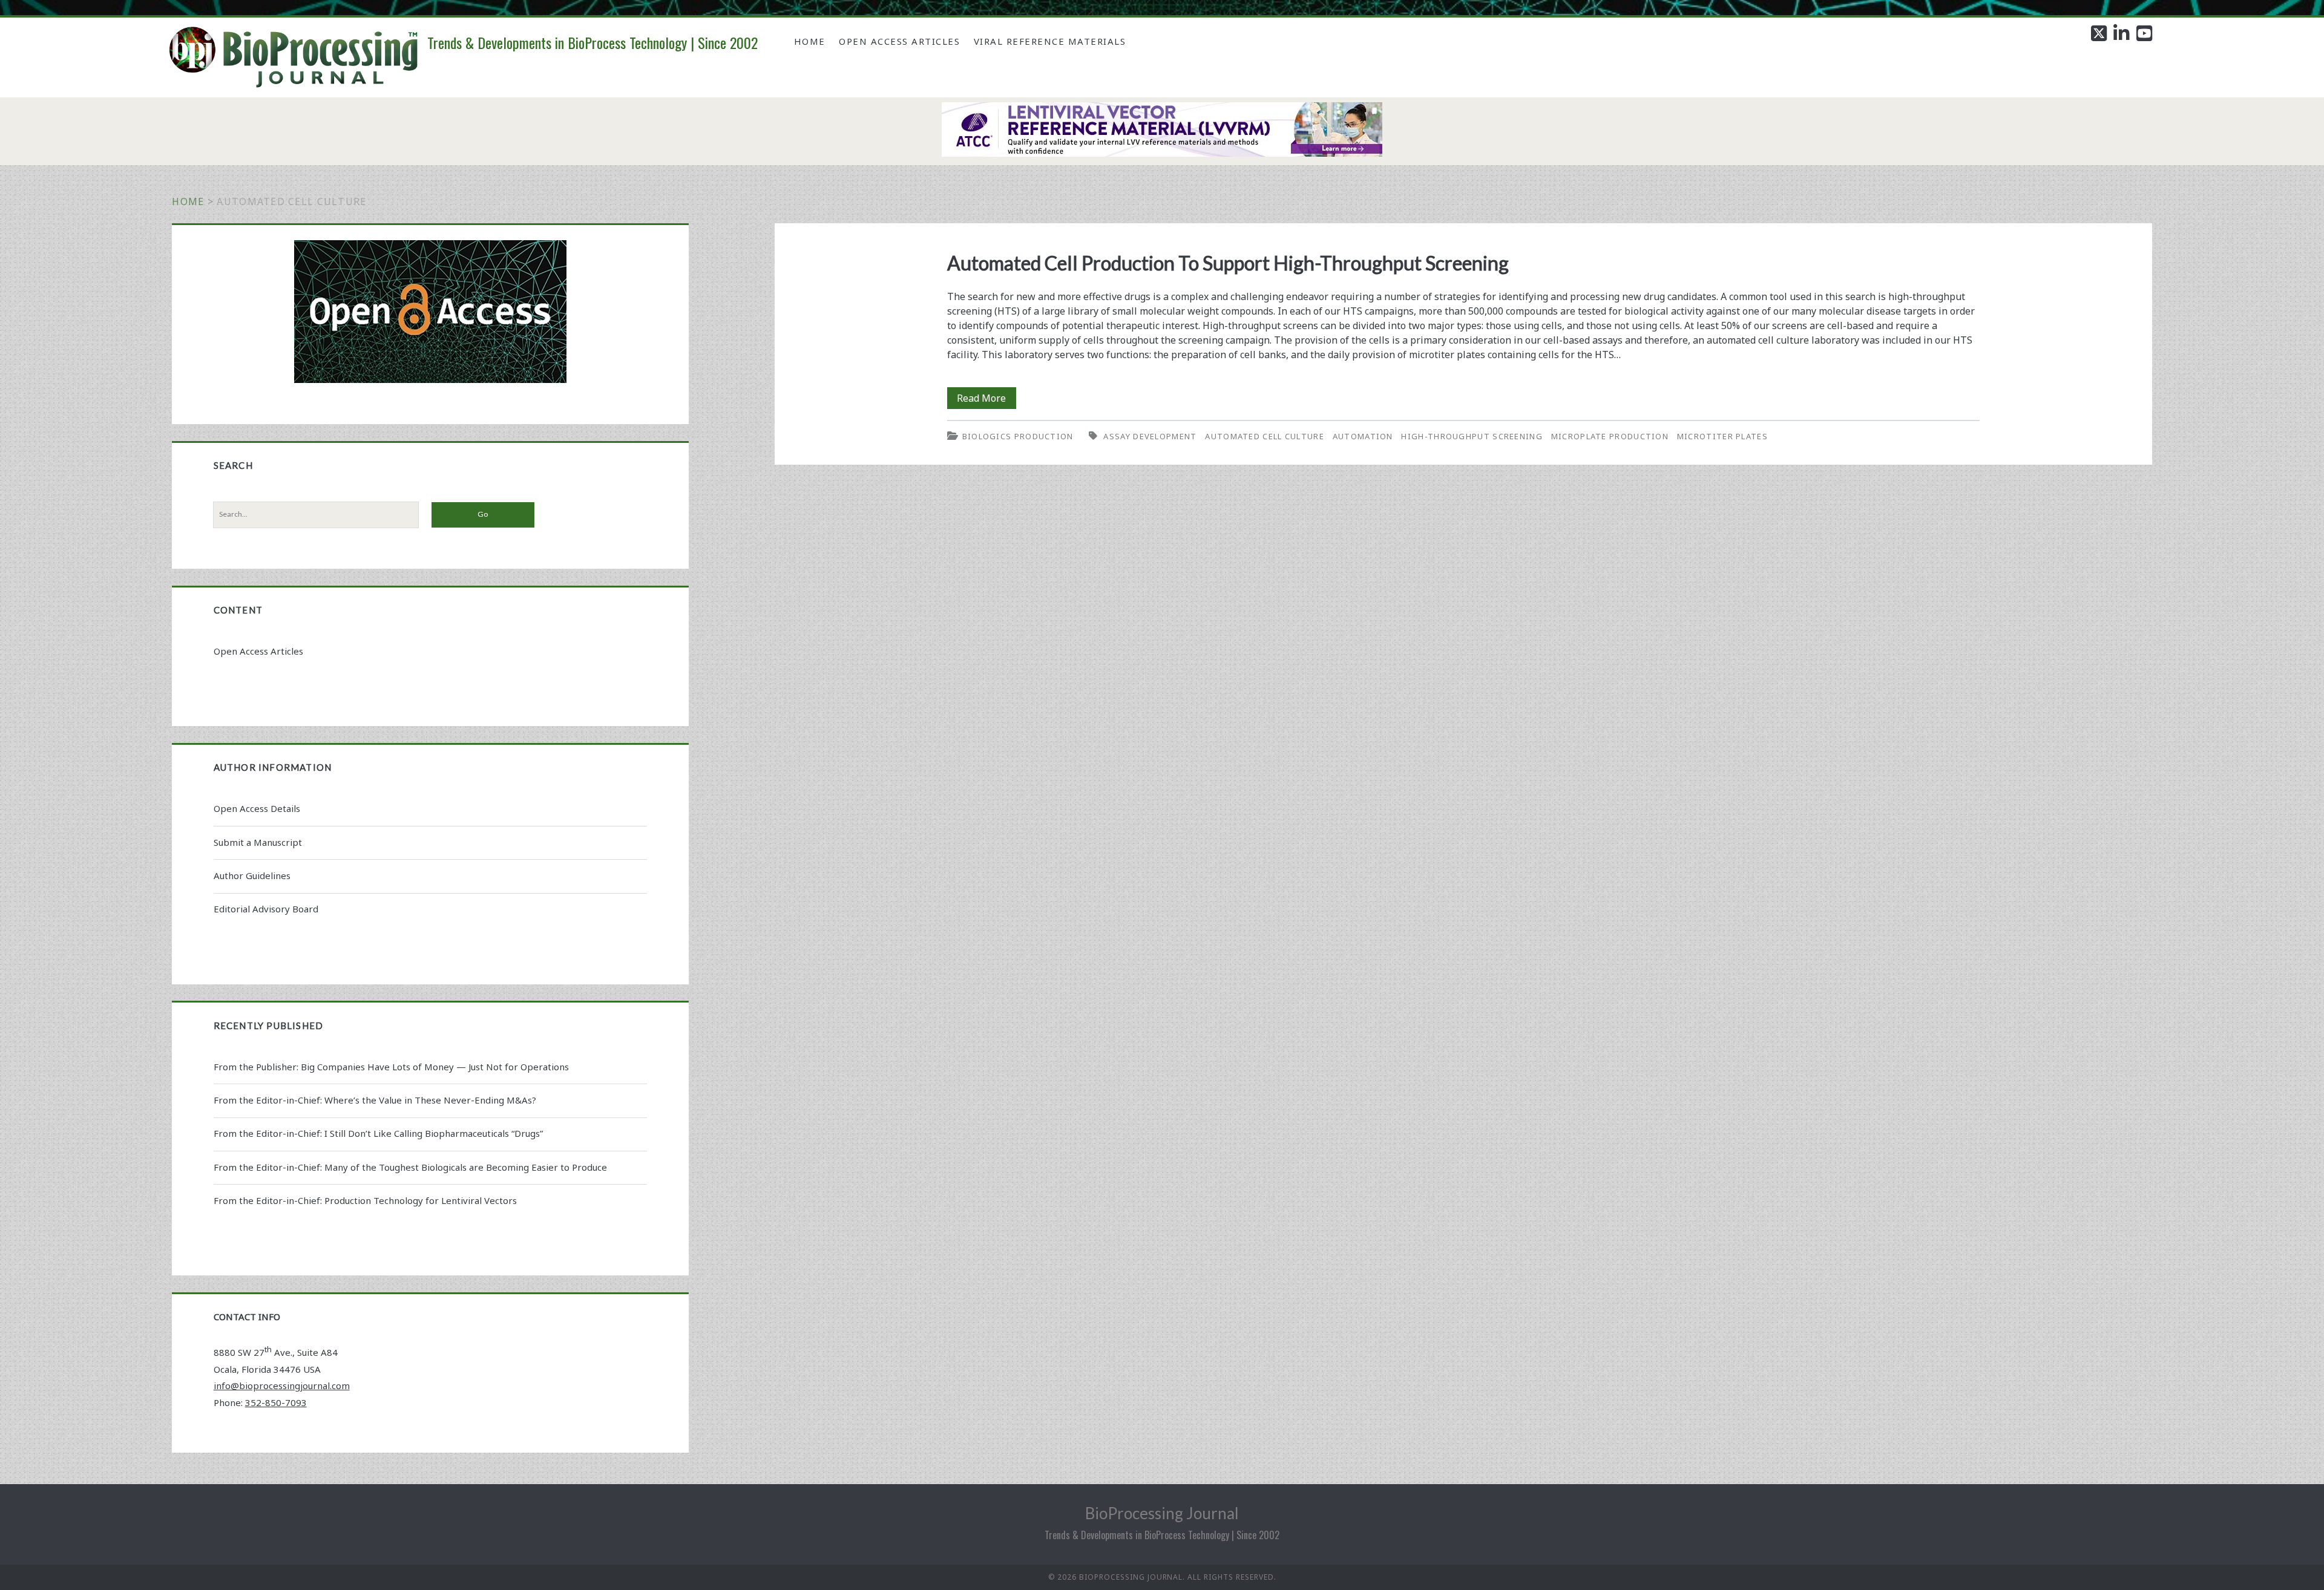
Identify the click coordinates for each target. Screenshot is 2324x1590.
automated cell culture (1265, 436)
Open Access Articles (899, 41)
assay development (1150, 436)
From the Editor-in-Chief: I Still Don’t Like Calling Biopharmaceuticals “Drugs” (378, 1133)
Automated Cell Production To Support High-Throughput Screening (1228, 263)
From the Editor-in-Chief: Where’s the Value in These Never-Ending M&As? (375, 1100)
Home (810, 41)
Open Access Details (257, 808)
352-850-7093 (276, 1402)
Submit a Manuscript (258, 842)
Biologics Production (1018, 436)
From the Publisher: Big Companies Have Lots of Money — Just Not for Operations (391, 1067)
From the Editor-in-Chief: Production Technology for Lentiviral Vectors (365, 1200)
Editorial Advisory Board (266, 909)
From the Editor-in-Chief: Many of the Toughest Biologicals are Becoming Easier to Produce (410, 1167)
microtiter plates (1722, 436)
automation (1363, 436)
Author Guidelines (252, 875)
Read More (986, 400)
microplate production (1610, 436)
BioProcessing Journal (1162, 1513)
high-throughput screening (1472, 436)
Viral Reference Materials (1050, 41)
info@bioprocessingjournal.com (282, 1386)
